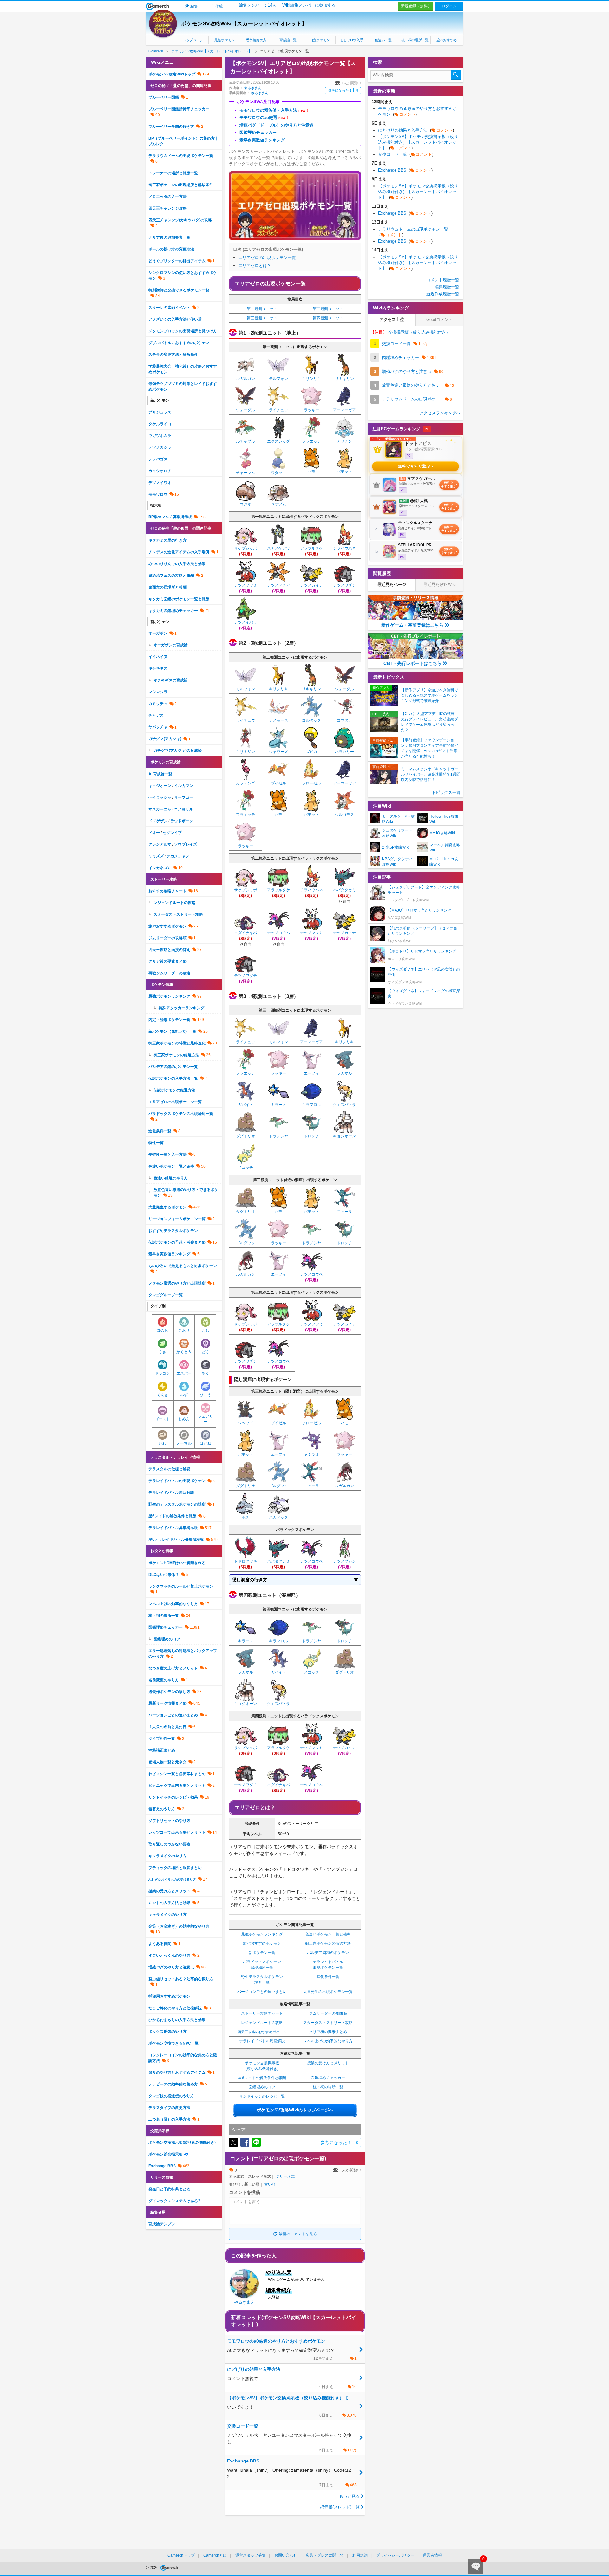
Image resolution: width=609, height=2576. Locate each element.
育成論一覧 (288, 40)
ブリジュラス (160, 412)
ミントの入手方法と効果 (169, 1903)
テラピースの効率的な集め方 (173, 2084)
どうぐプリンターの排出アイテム (177, 261)
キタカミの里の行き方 (167, 540)
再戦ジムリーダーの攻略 (169, 973)
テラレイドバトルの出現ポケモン (177, 1481)
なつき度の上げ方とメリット (173, 1668)
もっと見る (349, 2496)
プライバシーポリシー (395, 2555)
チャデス (156, 715)
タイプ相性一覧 (162, 1739)
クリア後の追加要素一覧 (169, 237)
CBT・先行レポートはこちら (413, 663)
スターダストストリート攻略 (328, 2023)
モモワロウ (158, 494)
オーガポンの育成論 (171, 645)
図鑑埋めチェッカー (328, 2078)
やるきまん (253, 88)
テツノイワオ (160, 483)
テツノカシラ (160, 447)
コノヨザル (184, 809)
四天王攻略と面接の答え (169, 950)
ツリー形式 (285, 2176)
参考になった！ (343, 90)
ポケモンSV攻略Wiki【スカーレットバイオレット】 (244, 24)
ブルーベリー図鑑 (164, 97)
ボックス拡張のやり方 (167, 2032)
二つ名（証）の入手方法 (169, 2119)
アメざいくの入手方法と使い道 (175, 319)
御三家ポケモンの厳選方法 (328, 1943)
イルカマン (184, 786)
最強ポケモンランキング (262, 1934)
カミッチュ (158, 704)
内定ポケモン (320, 40)
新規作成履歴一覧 (443, 294)
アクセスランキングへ (440, 413)
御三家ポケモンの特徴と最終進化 (177, 1043)
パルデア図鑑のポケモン (328, 1953)
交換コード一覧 (406, 154)
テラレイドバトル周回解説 (262, 2041)
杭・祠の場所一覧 (415, 40)
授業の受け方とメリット (328, 2063)
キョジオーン (160, 786)
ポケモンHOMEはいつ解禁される (177, 1563)
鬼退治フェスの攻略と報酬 (171, 576)
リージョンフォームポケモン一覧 (177, 1219)
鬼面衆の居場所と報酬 (167, 587)
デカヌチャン (178, 856)
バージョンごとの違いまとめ (262, 1992)
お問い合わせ (286, 2555)
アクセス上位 (392, 319)
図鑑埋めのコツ (262, 2087)
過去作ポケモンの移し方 (169, 1692)
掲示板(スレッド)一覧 (340, 2507)
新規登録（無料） (416, 6)
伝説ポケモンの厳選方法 (174, 1090)
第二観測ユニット (328, 309)
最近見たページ (392, 585)
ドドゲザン (158, 821)
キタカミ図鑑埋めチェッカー (173, 611)
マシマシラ (158, 692)
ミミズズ (156, 856)
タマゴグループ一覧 (166, 1295)
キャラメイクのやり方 (167, 1856)
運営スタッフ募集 (251, 2555)
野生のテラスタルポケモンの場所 (177, 1504)
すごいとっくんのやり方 (169, 1955)
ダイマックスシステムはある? (174, 2201)
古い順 (270, 2184)
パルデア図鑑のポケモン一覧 (173, 1067)
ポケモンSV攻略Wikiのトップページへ (295, 2110)
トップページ (193, 40)
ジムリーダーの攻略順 (328, 2013)
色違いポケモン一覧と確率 (328, 1934)
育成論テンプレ (162, 2224)
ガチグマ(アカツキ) (165, 739)
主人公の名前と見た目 (167, 1727)
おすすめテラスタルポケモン (173, 1231)
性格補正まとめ (162, 1750)
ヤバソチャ (158, 727)
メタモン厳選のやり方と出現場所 (177, 1283)
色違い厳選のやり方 (171, 1178)
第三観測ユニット (262, 318)
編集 (194, 6)
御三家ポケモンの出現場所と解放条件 (181, 185)
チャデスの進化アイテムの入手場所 (179, 552)
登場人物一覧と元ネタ (167, 1762)
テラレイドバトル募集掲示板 (173, 1528)
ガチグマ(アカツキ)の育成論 (178, 751)
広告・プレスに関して (325, 2555)
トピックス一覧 (446, 793)
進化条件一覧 (328, 1977)
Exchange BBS (162, 2166)
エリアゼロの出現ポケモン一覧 (267, 258)
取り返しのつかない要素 (169, 1844)
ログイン (449, 6)
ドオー (154, 833)
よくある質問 (160, 1944)
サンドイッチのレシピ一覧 (262, 2096)
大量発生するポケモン (167, 1207)
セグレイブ (172, 833)
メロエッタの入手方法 (167, 197)
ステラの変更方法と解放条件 (173, 355)
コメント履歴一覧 (443, 280)
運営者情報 (432, 2555)
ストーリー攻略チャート (262, 2013)
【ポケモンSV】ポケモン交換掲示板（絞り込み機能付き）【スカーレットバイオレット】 (418, 142)
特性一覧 (156, 1143)
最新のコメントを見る (298, 2234)
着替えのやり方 (162, 1809)
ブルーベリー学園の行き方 (171, 127)
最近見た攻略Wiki (439, 585)
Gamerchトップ (181, 2555)
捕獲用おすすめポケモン (169, 1996)
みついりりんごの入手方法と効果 (177, 564)
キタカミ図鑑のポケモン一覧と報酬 (179, 599)
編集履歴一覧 (447, 287)
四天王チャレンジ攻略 (167, 208)
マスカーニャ (160, 809)
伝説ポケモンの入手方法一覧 (173, 1078)
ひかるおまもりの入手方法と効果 (177, 2020)
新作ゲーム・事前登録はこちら (412, 625)
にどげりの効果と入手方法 (416, 130)
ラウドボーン (182, 821)
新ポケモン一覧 (262, 1953)
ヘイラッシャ (160, 797)
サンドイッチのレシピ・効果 (173, 1797)
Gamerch (157, 6)
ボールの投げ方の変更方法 (171, 249)
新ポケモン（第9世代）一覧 (172, 1031)
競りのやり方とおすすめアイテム (177, 2072)
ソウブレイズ (186, 844)
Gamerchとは (215, 2555)
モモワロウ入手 (352, 40)
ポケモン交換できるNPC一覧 (174, 2043)
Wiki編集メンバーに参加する (309, 5)
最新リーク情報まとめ (167, 1703)
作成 (219, 6)
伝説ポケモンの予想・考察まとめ (177, 1242)
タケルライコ (160, 424)
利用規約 (360, 2555)
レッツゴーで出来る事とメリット (177, 1832)
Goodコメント (439, 319)
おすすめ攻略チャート (167, 891)
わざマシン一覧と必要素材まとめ (177, 1774)
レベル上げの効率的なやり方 (328, 2041)
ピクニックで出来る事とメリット (177, 1786)
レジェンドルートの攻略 (262, 2023)
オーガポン (158, 633)
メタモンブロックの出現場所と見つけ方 (183, 331)
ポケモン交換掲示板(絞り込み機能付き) (182, 2143)
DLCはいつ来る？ (164, 1575)
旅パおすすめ (447, 40)
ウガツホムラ (160, 436)
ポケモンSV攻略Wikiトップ (172, 74)
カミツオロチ (160, 471)
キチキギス (158, 668)
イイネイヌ (158, 657)
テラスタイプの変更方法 (169, 2108)
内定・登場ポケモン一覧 (169, 1020)
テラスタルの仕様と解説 (169, 1469)
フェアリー (206, 1419)
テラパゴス (158, 459)
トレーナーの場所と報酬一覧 (173, 173)
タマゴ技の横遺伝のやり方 (171, 2096)
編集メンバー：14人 (258, 5)
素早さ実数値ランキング (169, 1254)
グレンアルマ (160, 844)
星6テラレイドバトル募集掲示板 (176, 1539)
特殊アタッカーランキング (181, 1008)
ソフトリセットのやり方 (169, 1821)
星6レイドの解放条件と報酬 (262, 2078)
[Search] (456, 75)
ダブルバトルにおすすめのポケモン (179, 343)
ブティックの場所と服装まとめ (175, 1868)
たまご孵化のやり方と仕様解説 (175, 2008)
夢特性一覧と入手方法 (167, 1155)
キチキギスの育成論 (171, 680)
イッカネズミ (160, 868)
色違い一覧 (383, 40)
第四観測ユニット (328, 318)
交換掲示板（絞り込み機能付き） (410, 332)
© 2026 (153, 2568)
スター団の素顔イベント (169, 308)
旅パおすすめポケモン (262, 1943)
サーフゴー (184, 797)
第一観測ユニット (262, 309)
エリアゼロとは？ (255, 266)
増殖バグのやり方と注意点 (171, 1967)
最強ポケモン (225, 40)
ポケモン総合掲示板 (166, 2154)
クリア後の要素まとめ (328, 2032)
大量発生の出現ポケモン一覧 (328, 1992)
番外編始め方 (256, 40)
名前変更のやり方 (164, 1680)
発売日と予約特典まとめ (169, 2189)
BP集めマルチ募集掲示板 (170, 517)
